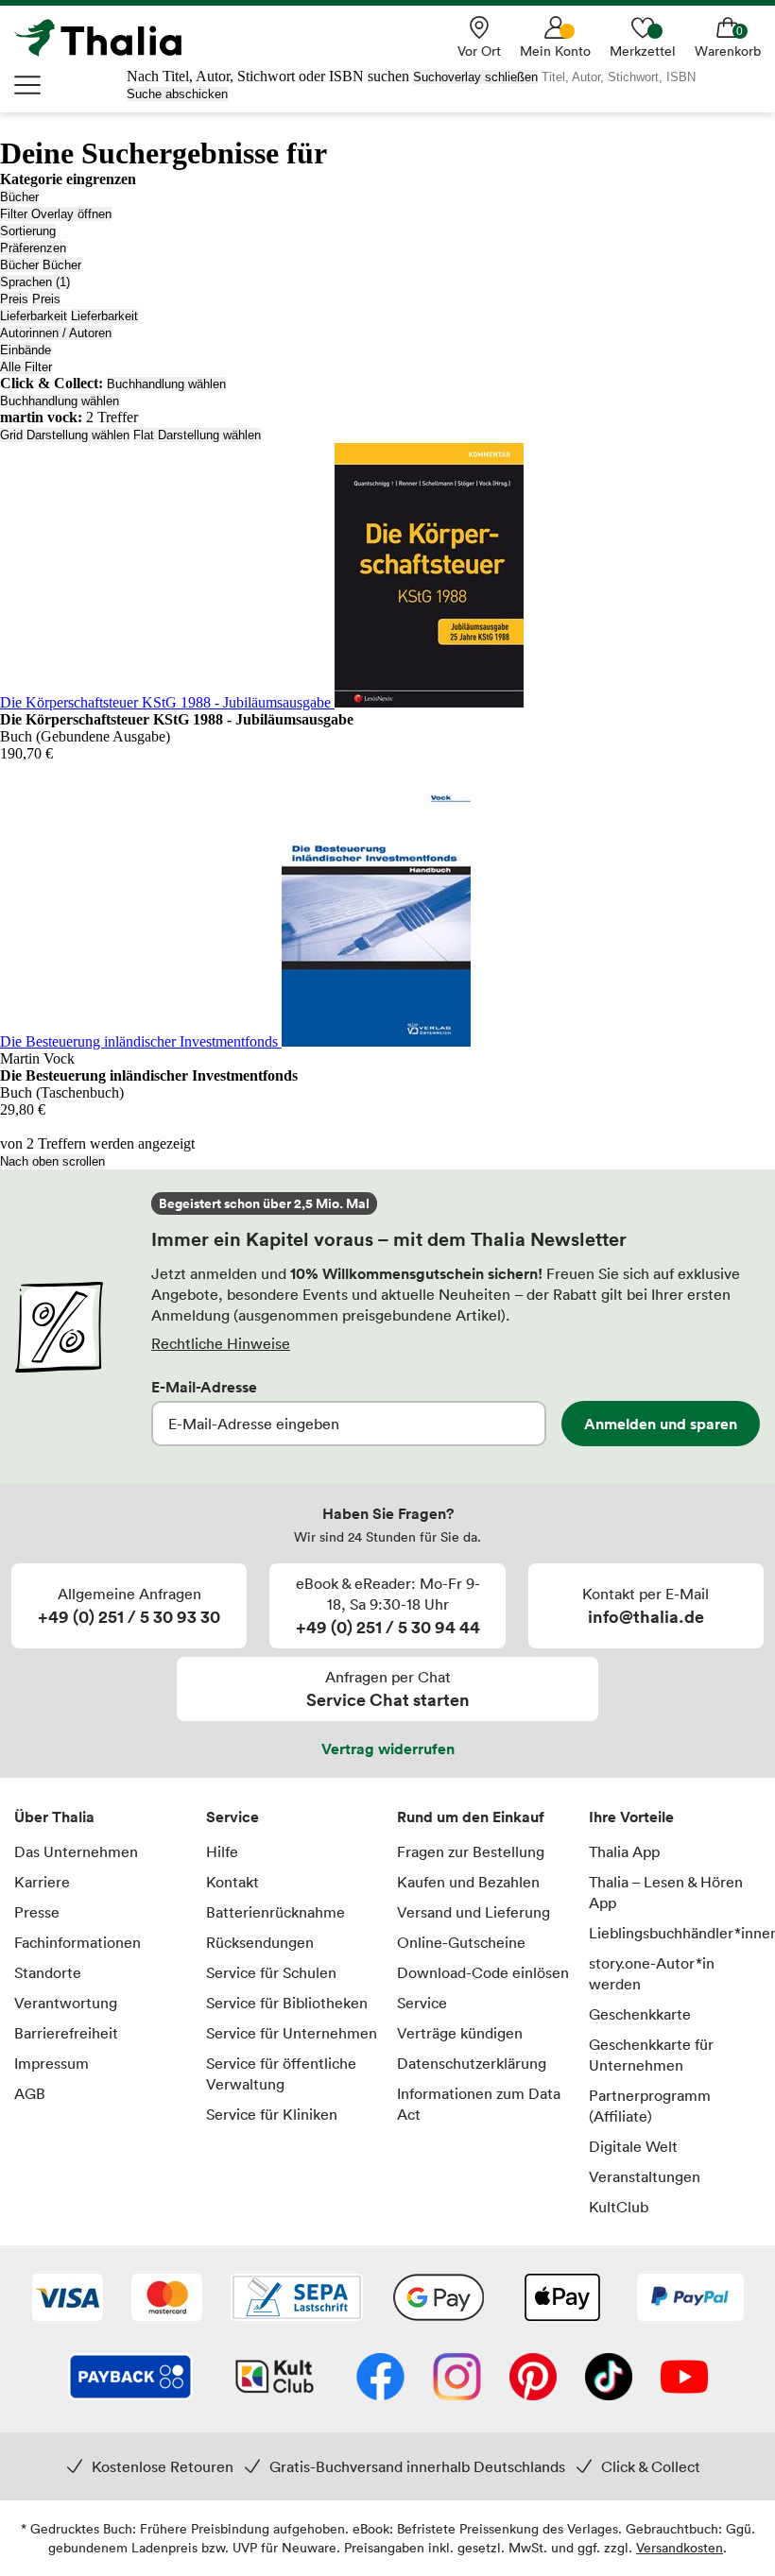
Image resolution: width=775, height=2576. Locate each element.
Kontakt (232, 1882)
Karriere (42, 1882)
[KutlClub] (275, 2379)
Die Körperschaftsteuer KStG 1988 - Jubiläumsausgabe (167, 702)
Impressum (52, 2063)
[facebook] (380, 2379)
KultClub (619, 2207)
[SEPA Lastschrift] (297, 2299)
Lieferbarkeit (34, 316)
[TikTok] (609, 2379)
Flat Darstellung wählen (197, 435)
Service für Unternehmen (292, 2033)
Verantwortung (66, 2003)
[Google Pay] (439, 2299)
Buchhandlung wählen (166, 384)
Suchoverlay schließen (475, 77)
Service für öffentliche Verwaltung (281, 2073)
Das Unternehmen (76, 1851)
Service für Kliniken (272, 2114)
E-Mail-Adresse (204, 1387)
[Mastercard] (167, 2299)
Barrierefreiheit (66, 2033)
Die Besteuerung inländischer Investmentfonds (141, 1041)
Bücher (19, 197)
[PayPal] (690, 2299)
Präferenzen (33, 248)
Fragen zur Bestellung (471, 1851)
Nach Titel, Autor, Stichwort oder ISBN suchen (268, 76)
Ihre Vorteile (631, 1817)
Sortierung (28, 231)
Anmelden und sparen (661, 1424)
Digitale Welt (633, 2146)
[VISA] (68, 2299)
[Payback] (130, 2379)
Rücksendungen (260, 1942)
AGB (30, 2093)
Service (232, 1817)
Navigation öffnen (28, 85)
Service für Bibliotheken (287, 2003)
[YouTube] (684, 2379)
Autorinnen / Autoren (56, 333)
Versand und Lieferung (474, 1912)
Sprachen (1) (35, 282)
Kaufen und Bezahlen (468, 1882)
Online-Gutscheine (461, 1942)
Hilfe (222, 1851)
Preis (14, 299)
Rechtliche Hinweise (221, 1343)
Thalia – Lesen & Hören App (666, 1892)
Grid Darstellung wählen (65, 435)
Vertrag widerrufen (388, 1749)
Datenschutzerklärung (472, 2063)
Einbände (26, 350)
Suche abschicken (177, 94)
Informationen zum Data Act (479, 2104)
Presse (37, 1912)
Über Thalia (54, 1817)
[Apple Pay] (561, 2299)
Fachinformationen (77, 1942)
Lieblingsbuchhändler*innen (675, 1933)
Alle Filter (26, 367)
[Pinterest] (533, 2379)
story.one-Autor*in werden (652, 1973)
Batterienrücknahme (276, 1912)
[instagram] (457, 2379)
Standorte (48, 1972)
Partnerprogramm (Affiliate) (650, 2106)
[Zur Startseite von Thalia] (109, 38)
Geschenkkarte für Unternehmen (651, 2055)
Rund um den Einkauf (471, 1817)
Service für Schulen (271, 1972)
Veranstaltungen (645, 2176)
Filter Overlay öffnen (56, 214)
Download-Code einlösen (483, 1972)
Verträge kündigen (460, 2033)
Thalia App (624, 1851)
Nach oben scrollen (52, 1161)
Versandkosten (680, 2547)
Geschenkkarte (640, 2014)
